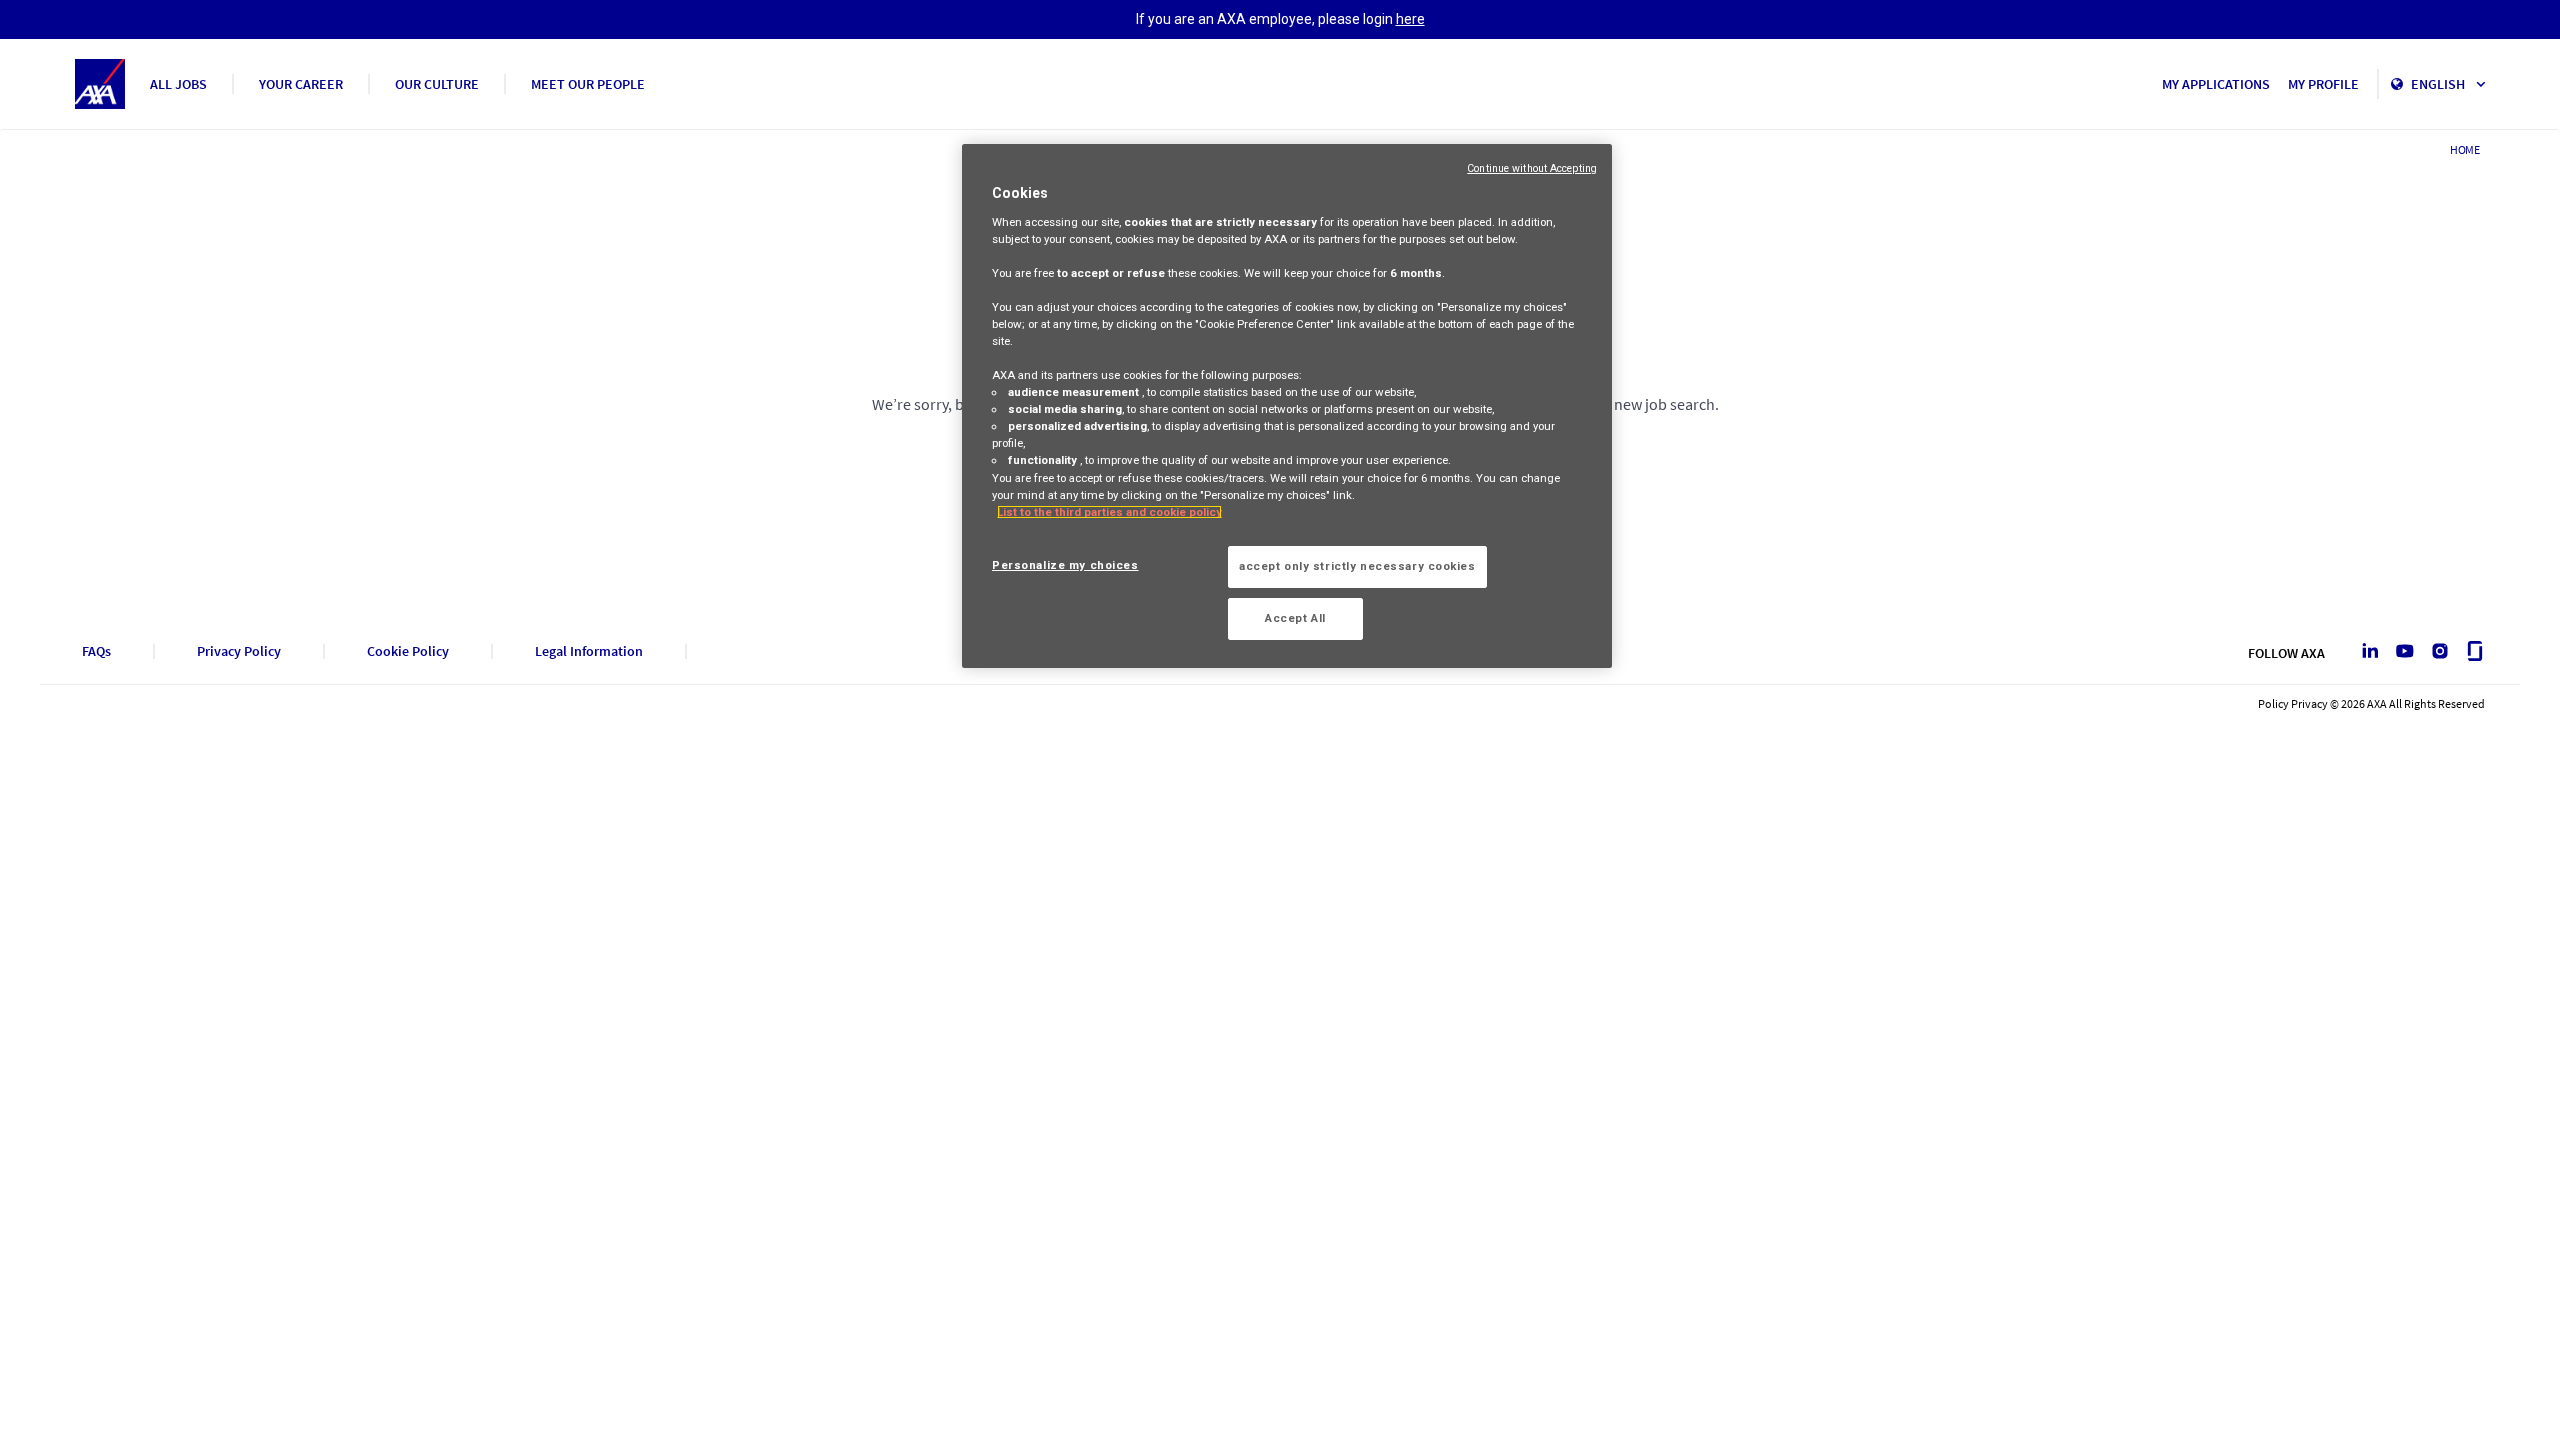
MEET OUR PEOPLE (588, 84)
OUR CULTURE (437, 84)
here (1410, 19)
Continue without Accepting (1532, 168)
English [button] (2439, 84)
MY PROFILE (2323, 84)
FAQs (96, 651)
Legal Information (589, 651)
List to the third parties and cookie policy (1109, 512)
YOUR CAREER (301, 84)
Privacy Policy (239, 651)
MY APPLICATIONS (2216, 84)
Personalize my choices (1065, 565)
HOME (2465, 149)
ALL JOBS (178, 84)
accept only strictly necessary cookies (1357, 566)
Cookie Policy (408, 651)
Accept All (1295, 618)
